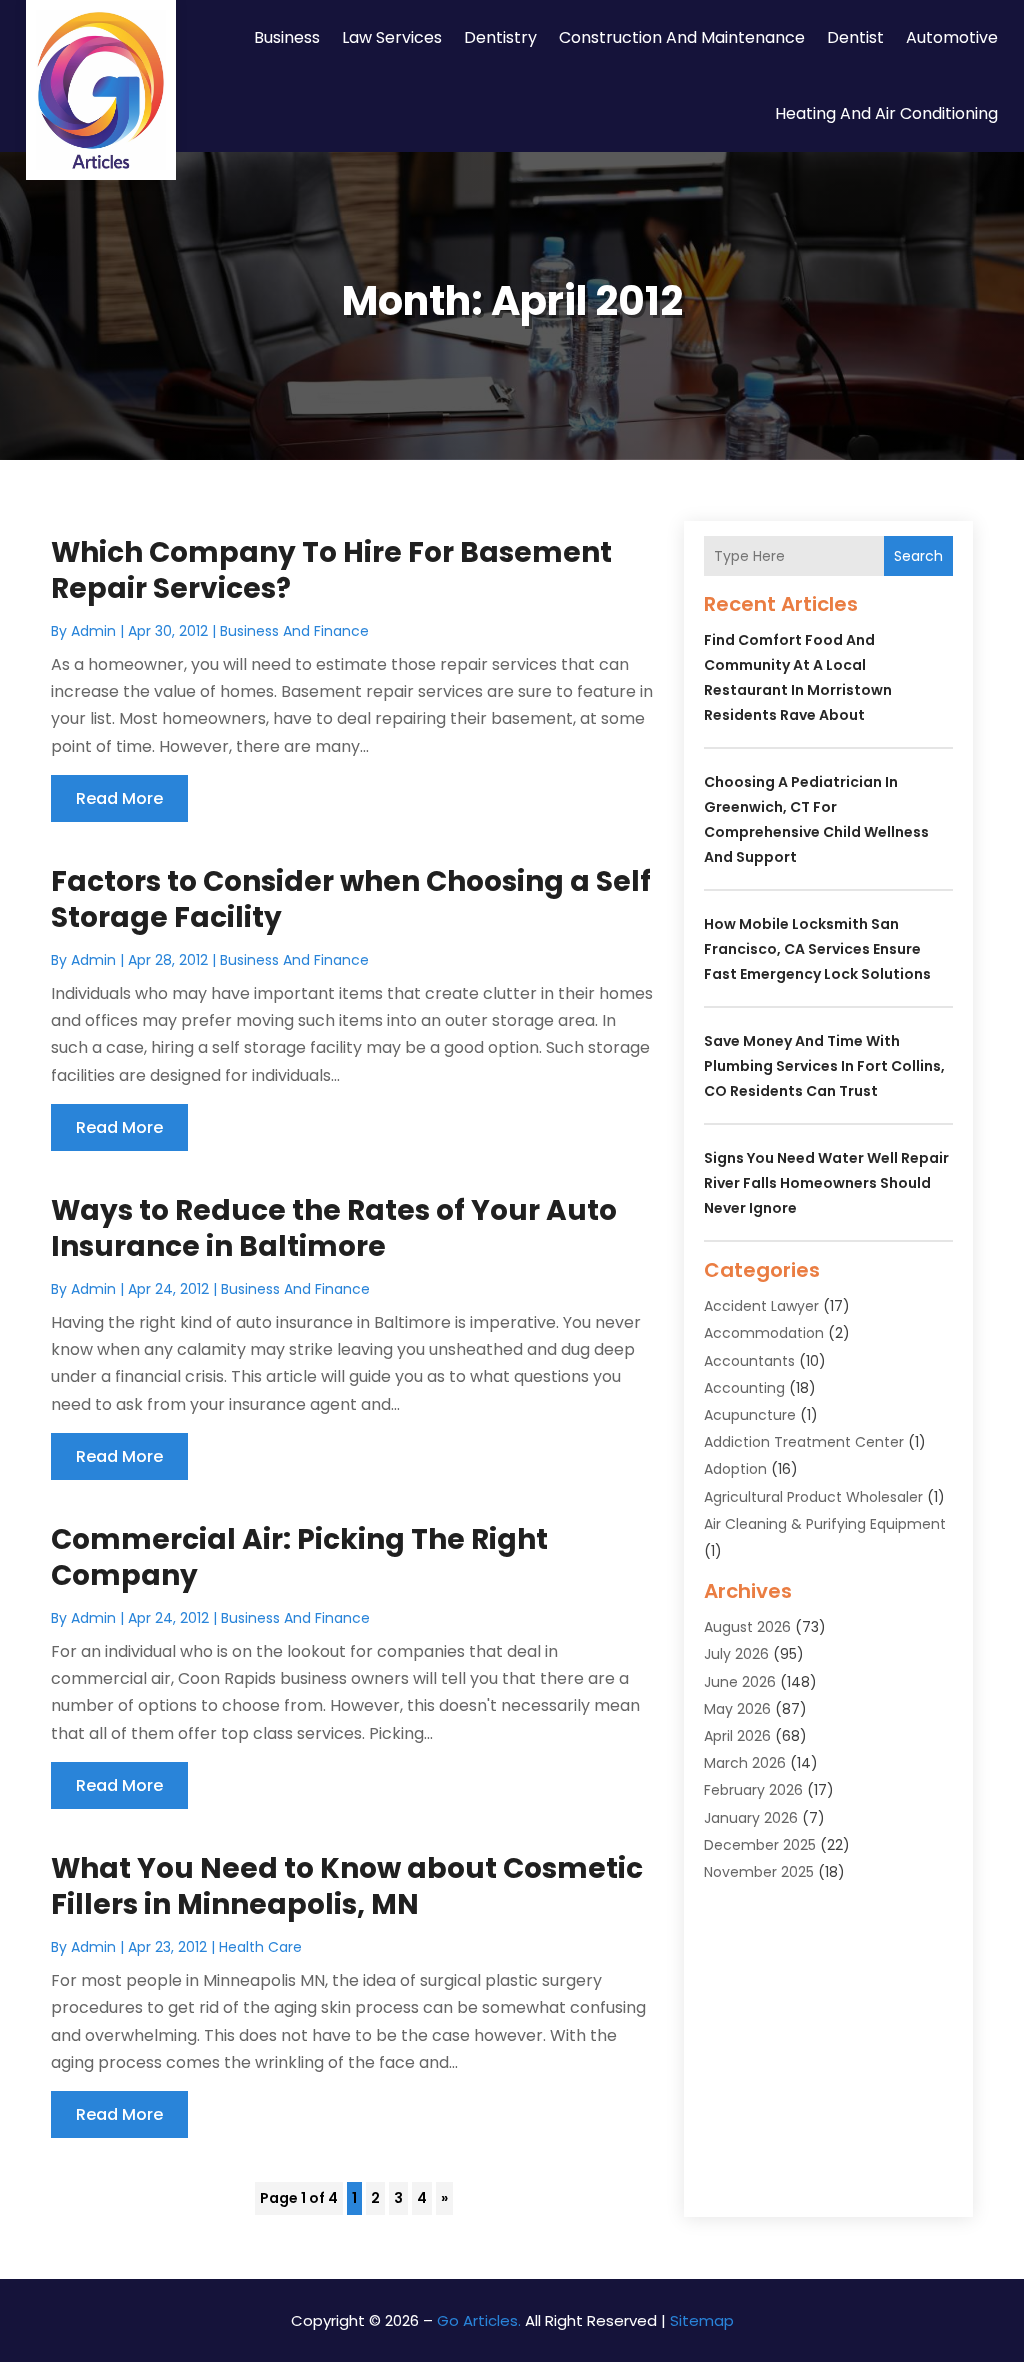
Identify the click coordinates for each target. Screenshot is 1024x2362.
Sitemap (702, 2320)
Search (918, 556)
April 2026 (737, 1736)
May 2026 (737, 1709)
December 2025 (760, 1845)
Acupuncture (750, 1415)
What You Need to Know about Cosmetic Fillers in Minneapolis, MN (347, 1886)
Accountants (749, 1361)
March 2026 (745, 1763)
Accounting (744, 1388)
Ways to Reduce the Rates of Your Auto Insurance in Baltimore (334, 1228)
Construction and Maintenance (682, 37)
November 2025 (759, 1872)
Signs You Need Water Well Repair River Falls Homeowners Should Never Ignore (826, 1183)
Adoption (735, 1469)
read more (119, 798)
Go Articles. (479, 2320)
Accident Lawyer (761, 1306)
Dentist (855, 37)
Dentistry (500, 37)
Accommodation (764, 1333)
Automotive (952, 37)
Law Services (392, 37)
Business (287, 37)
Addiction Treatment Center (804, 1442)
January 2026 (751, 1818)
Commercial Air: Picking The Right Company (299, 1557)
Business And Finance (294, 631)
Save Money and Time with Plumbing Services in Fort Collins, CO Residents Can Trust (824, 1066)
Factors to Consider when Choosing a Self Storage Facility (351, 899)
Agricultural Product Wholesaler (813, 1497)
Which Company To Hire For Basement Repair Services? (331, 570)
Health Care (260, 1947)
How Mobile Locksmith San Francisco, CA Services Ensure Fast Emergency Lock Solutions (817, 949)
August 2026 (747, 1627)
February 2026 (753, 1790)
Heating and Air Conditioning (886, 113)
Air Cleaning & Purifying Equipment (825, 1524)
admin (93, 631)
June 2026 (740, 1682)
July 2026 (736, 1654)
